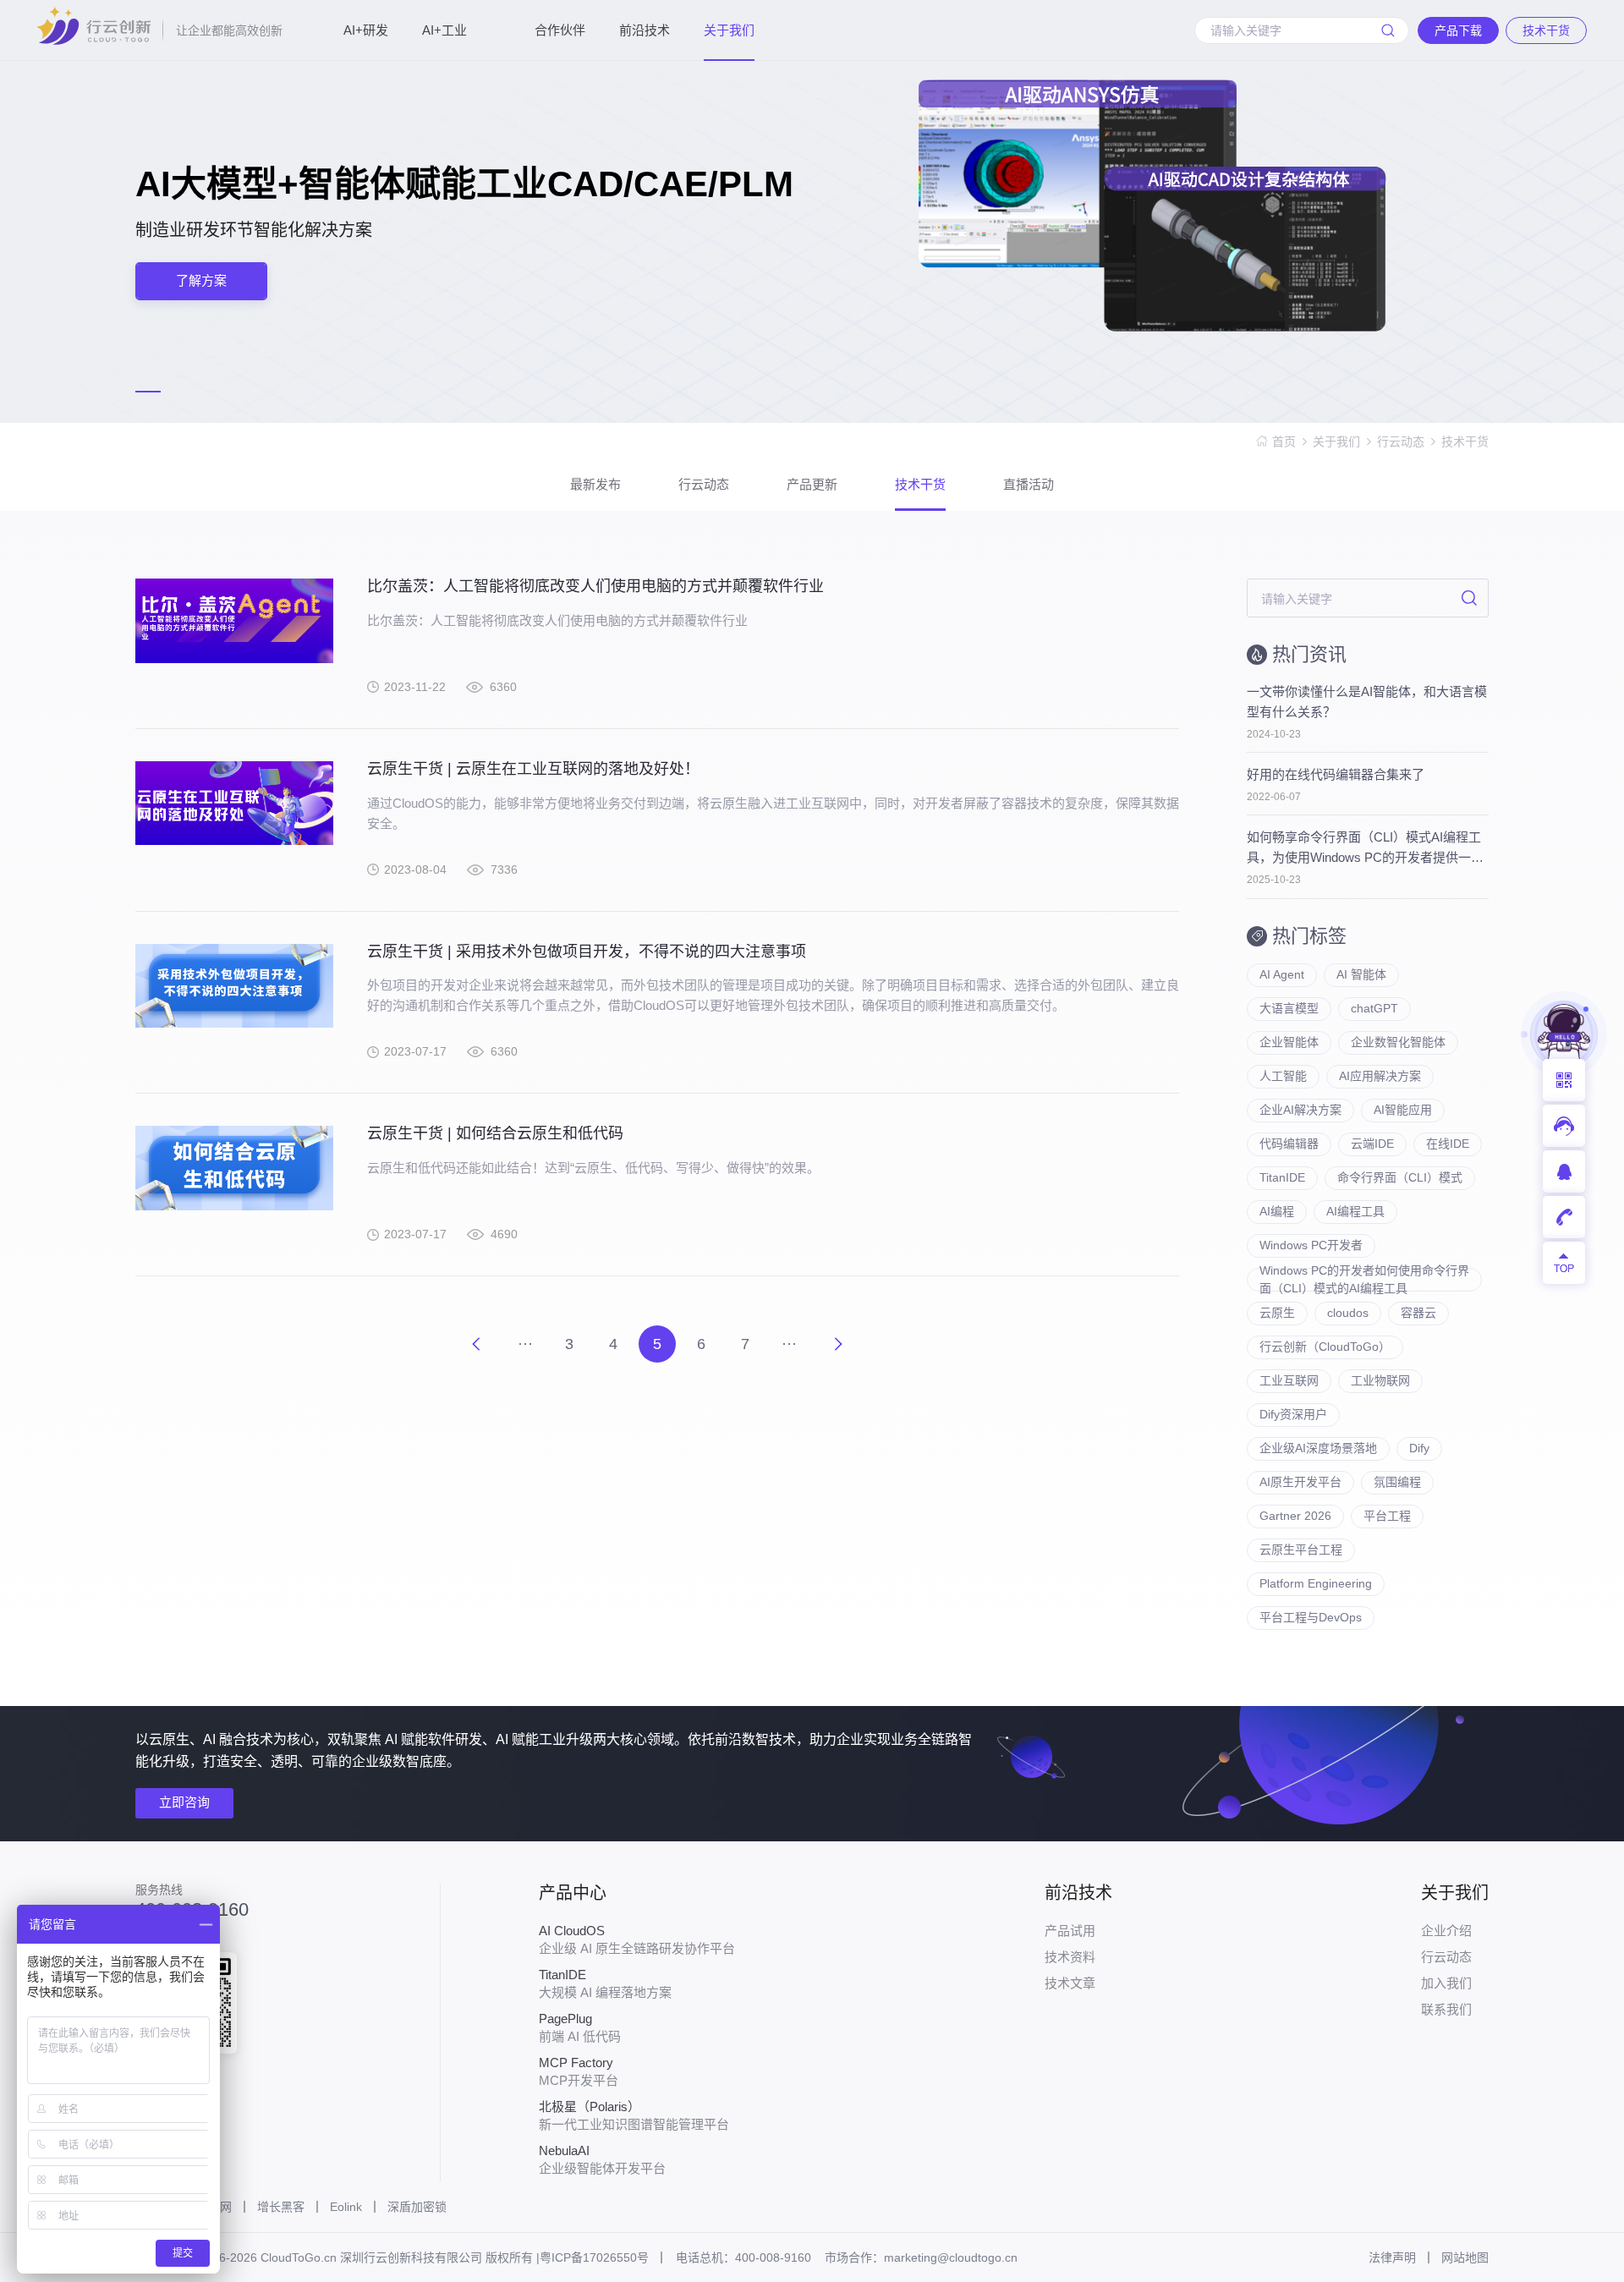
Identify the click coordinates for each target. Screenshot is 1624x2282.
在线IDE (1448, 1144)
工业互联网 (1289, 1380)
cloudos (1348, 1313)
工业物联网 (1380, 1380)
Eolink (346, 2207)
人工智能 (1283, 1076)
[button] (148, 392)
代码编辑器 (1289, 1144)
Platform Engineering (1316, 1583)
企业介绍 (1446, 1931)
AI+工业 (444, 30)
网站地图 (1465, 2257)
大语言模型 (1289, 1008)
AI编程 (1277, 1211)
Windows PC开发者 (1311, 1245)
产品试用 (1070, 1931)
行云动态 (1401, 442)
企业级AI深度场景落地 (1318, 1448)
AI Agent (1282, 974)
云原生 (1277, 1313)
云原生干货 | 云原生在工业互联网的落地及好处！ (533, 769)
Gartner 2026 (1295, 1516)
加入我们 (1446, 1983)
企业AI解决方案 (1300, 1110)
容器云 (1418, 1313)
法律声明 (1392, 2257)
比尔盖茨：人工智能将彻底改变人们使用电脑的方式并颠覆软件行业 (595, 586)
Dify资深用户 (1293, 1414)
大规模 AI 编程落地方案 (605, 1983)
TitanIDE (1282, 1177)
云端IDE (1372, 1144)
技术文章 (1070, 1983)
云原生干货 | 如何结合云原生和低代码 (495, 1133)
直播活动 (1029, 484)
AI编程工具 (1355, 1211)
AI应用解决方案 (1380, 1076)
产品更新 (812, 484)
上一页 (476, 1344)
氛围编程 (1397, 1482)
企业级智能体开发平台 (602, 2159)
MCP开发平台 (579, 2071)
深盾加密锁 (417, 2207)
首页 (1284, 442)
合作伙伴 (560, 30)
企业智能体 (1289, 1042)
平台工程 (1387, 1516)
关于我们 (729, 30)
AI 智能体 (1361, 974)
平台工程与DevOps (1311, 1617)
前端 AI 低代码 (580, 2027)
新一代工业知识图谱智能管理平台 (634, 2115)
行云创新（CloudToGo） (1325, 1347)
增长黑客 (281, 2207)
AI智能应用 (1403, 1110)
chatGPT (1374, 1008)
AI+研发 (366, 30)
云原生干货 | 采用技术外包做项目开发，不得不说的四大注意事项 (587, 952)
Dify (1419, 1448)
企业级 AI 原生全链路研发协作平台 (637, 1939)
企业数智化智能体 (1398, 1042)
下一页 (838, 1344)
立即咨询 (184, 1802)
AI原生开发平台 (1300, 1482)
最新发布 (595, 484)
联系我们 (1446, 2009)
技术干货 (1465, 442)
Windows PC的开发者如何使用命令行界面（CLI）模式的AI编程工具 (1364, 1280)
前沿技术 (645, 30)
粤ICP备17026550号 (594, 2257)
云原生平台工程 (1301, 1550)
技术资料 (1070, 1957)
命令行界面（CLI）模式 (1400, 1177)
